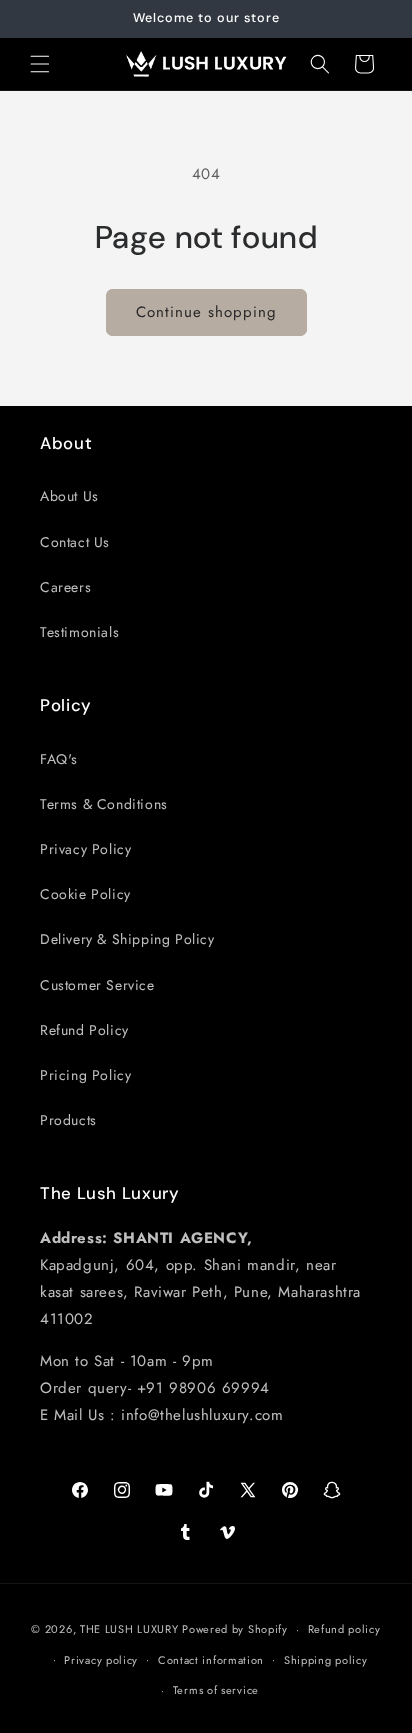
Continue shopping (206, 312)
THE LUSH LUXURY (129, 1629)
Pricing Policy (85, 1075)
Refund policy (344, 1629)
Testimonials (79, 632)
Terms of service (216, 1690)
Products (68, 1120)
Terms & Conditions (104, 804)
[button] (40, 64)
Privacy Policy (85, 849)
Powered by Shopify (235, 1629)
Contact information (211, 1660)
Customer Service (97, 985)
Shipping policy (326, 1660)
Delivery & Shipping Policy (127, 939)
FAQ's (59, 759)
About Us (69, 496)
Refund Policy (84, 1030)
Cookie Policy (85, 894)
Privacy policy (101, 1660)
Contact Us (75, 542)
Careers (65, 587)
